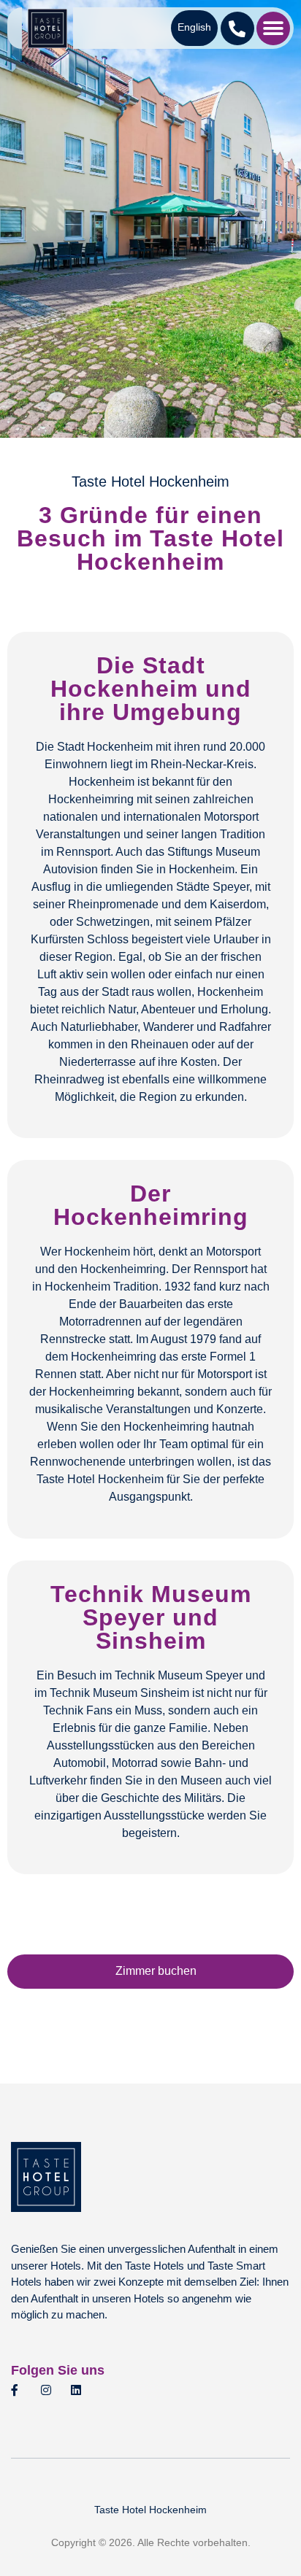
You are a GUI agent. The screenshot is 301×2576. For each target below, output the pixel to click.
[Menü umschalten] (273, 28)
